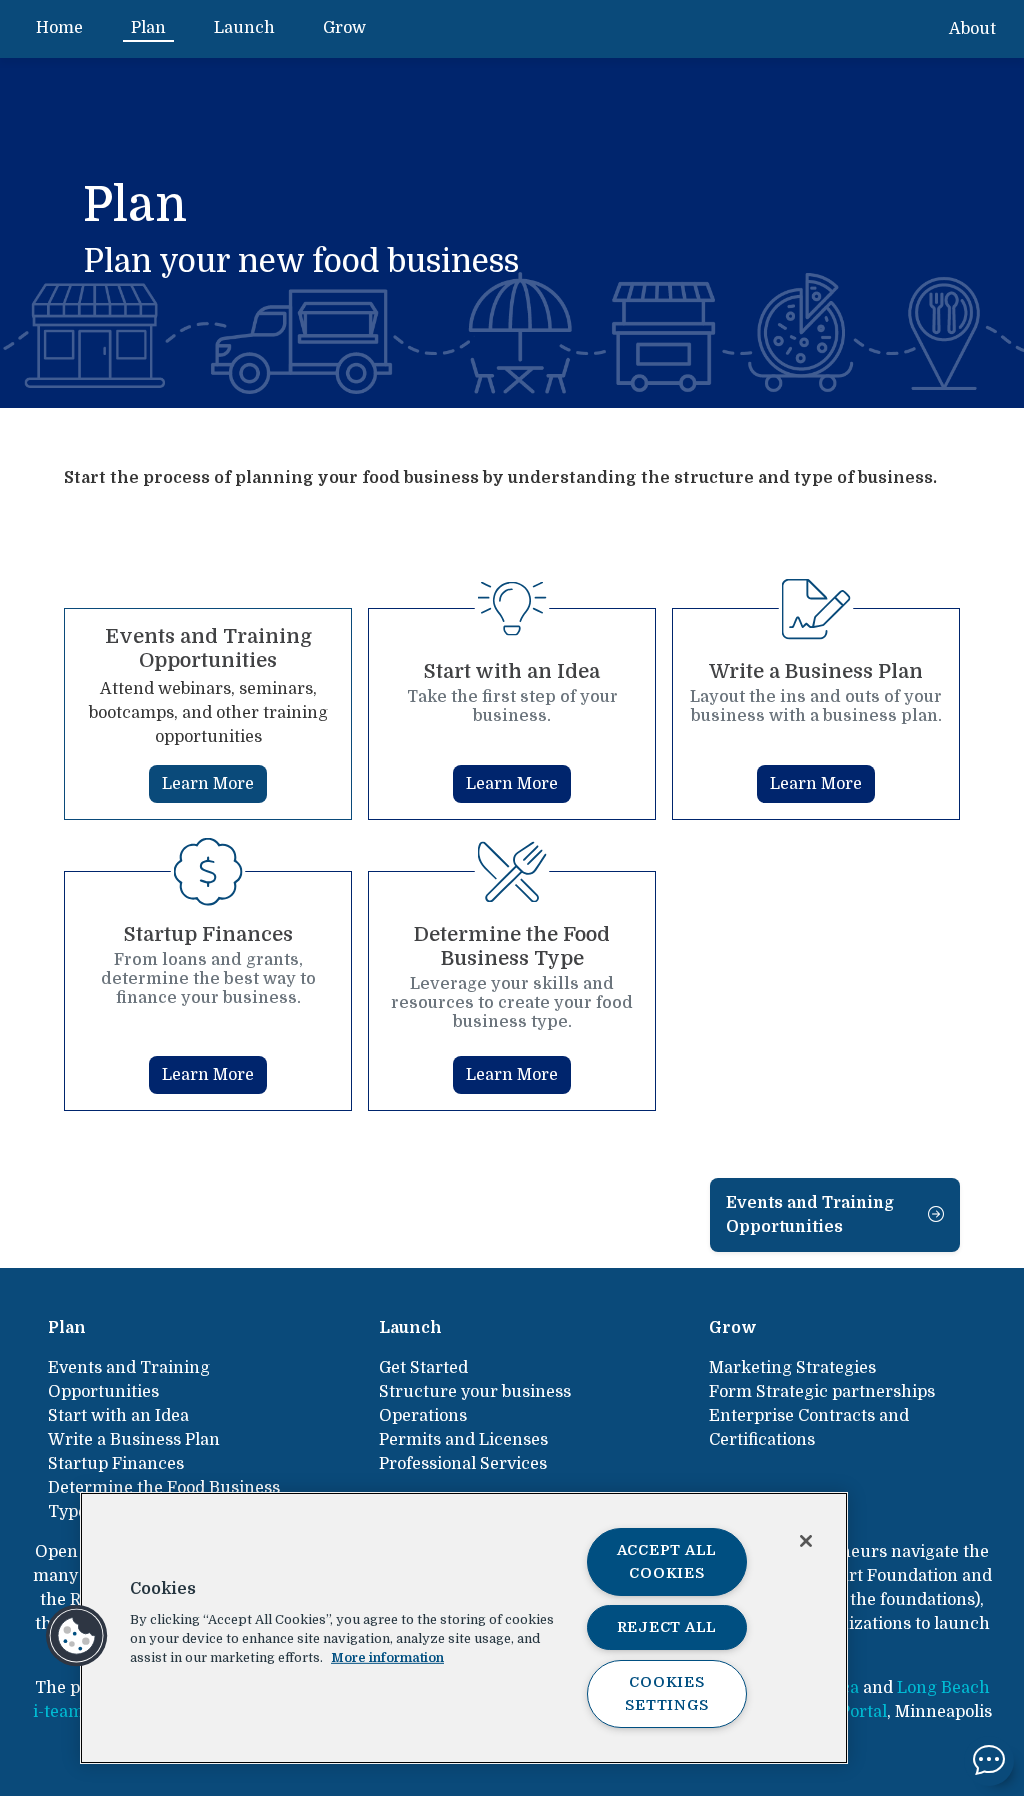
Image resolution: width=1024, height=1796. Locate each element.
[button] (77, 1636)
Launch (244, 28)
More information (387, 1657)
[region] (464, 1628)
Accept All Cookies (667, 1561)
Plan (148, 28)
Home (59, 28)
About (972, 29)
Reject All (667, 1627)
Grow (344, 28)
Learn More (208, 784)
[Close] (806, 1541)
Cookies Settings (666, 1693)
